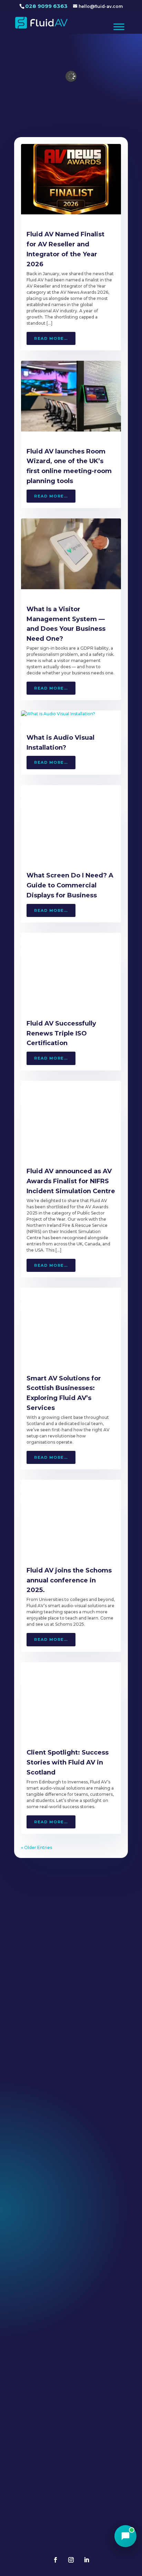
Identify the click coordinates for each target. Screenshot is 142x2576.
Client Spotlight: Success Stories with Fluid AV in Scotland (68, 1762)
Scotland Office (71, 2387)
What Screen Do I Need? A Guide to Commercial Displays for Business (70, 885)
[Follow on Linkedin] (87, 2560)
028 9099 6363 (46, 6)
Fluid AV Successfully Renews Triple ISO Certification (61, 1033)
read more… (51, 338)
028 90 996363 (71, 2348)
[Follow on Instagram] (71, 2560)
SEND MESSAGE (71, 2235)
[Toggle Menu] (119, 27)
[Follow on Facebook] (55, 2560)
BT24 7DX (71, 2337)
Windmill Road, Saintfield (71, 2330)
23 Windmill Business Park (71, 2323)
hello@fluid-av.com (89, 2527)
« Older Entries (37, 1847)
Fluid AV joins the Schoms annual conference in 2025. (69, 1580)
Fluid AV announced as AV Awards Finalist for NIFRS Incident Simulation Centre (71, 1181)
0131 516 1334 (71, 2423)
